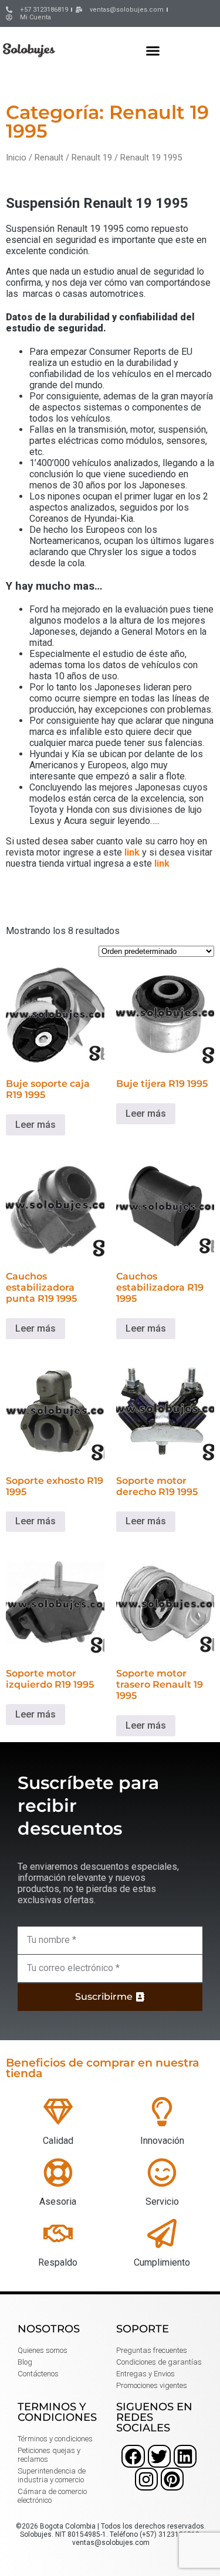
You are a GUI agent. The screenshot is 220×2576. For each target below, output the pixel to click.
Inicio (16, 158)
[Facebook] (133, 2456)
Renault (49, 158)
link (132, 852)
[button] (153, 50)
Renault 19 (92, 158)
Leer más (35, 1125)
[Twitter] (159, 2456)
